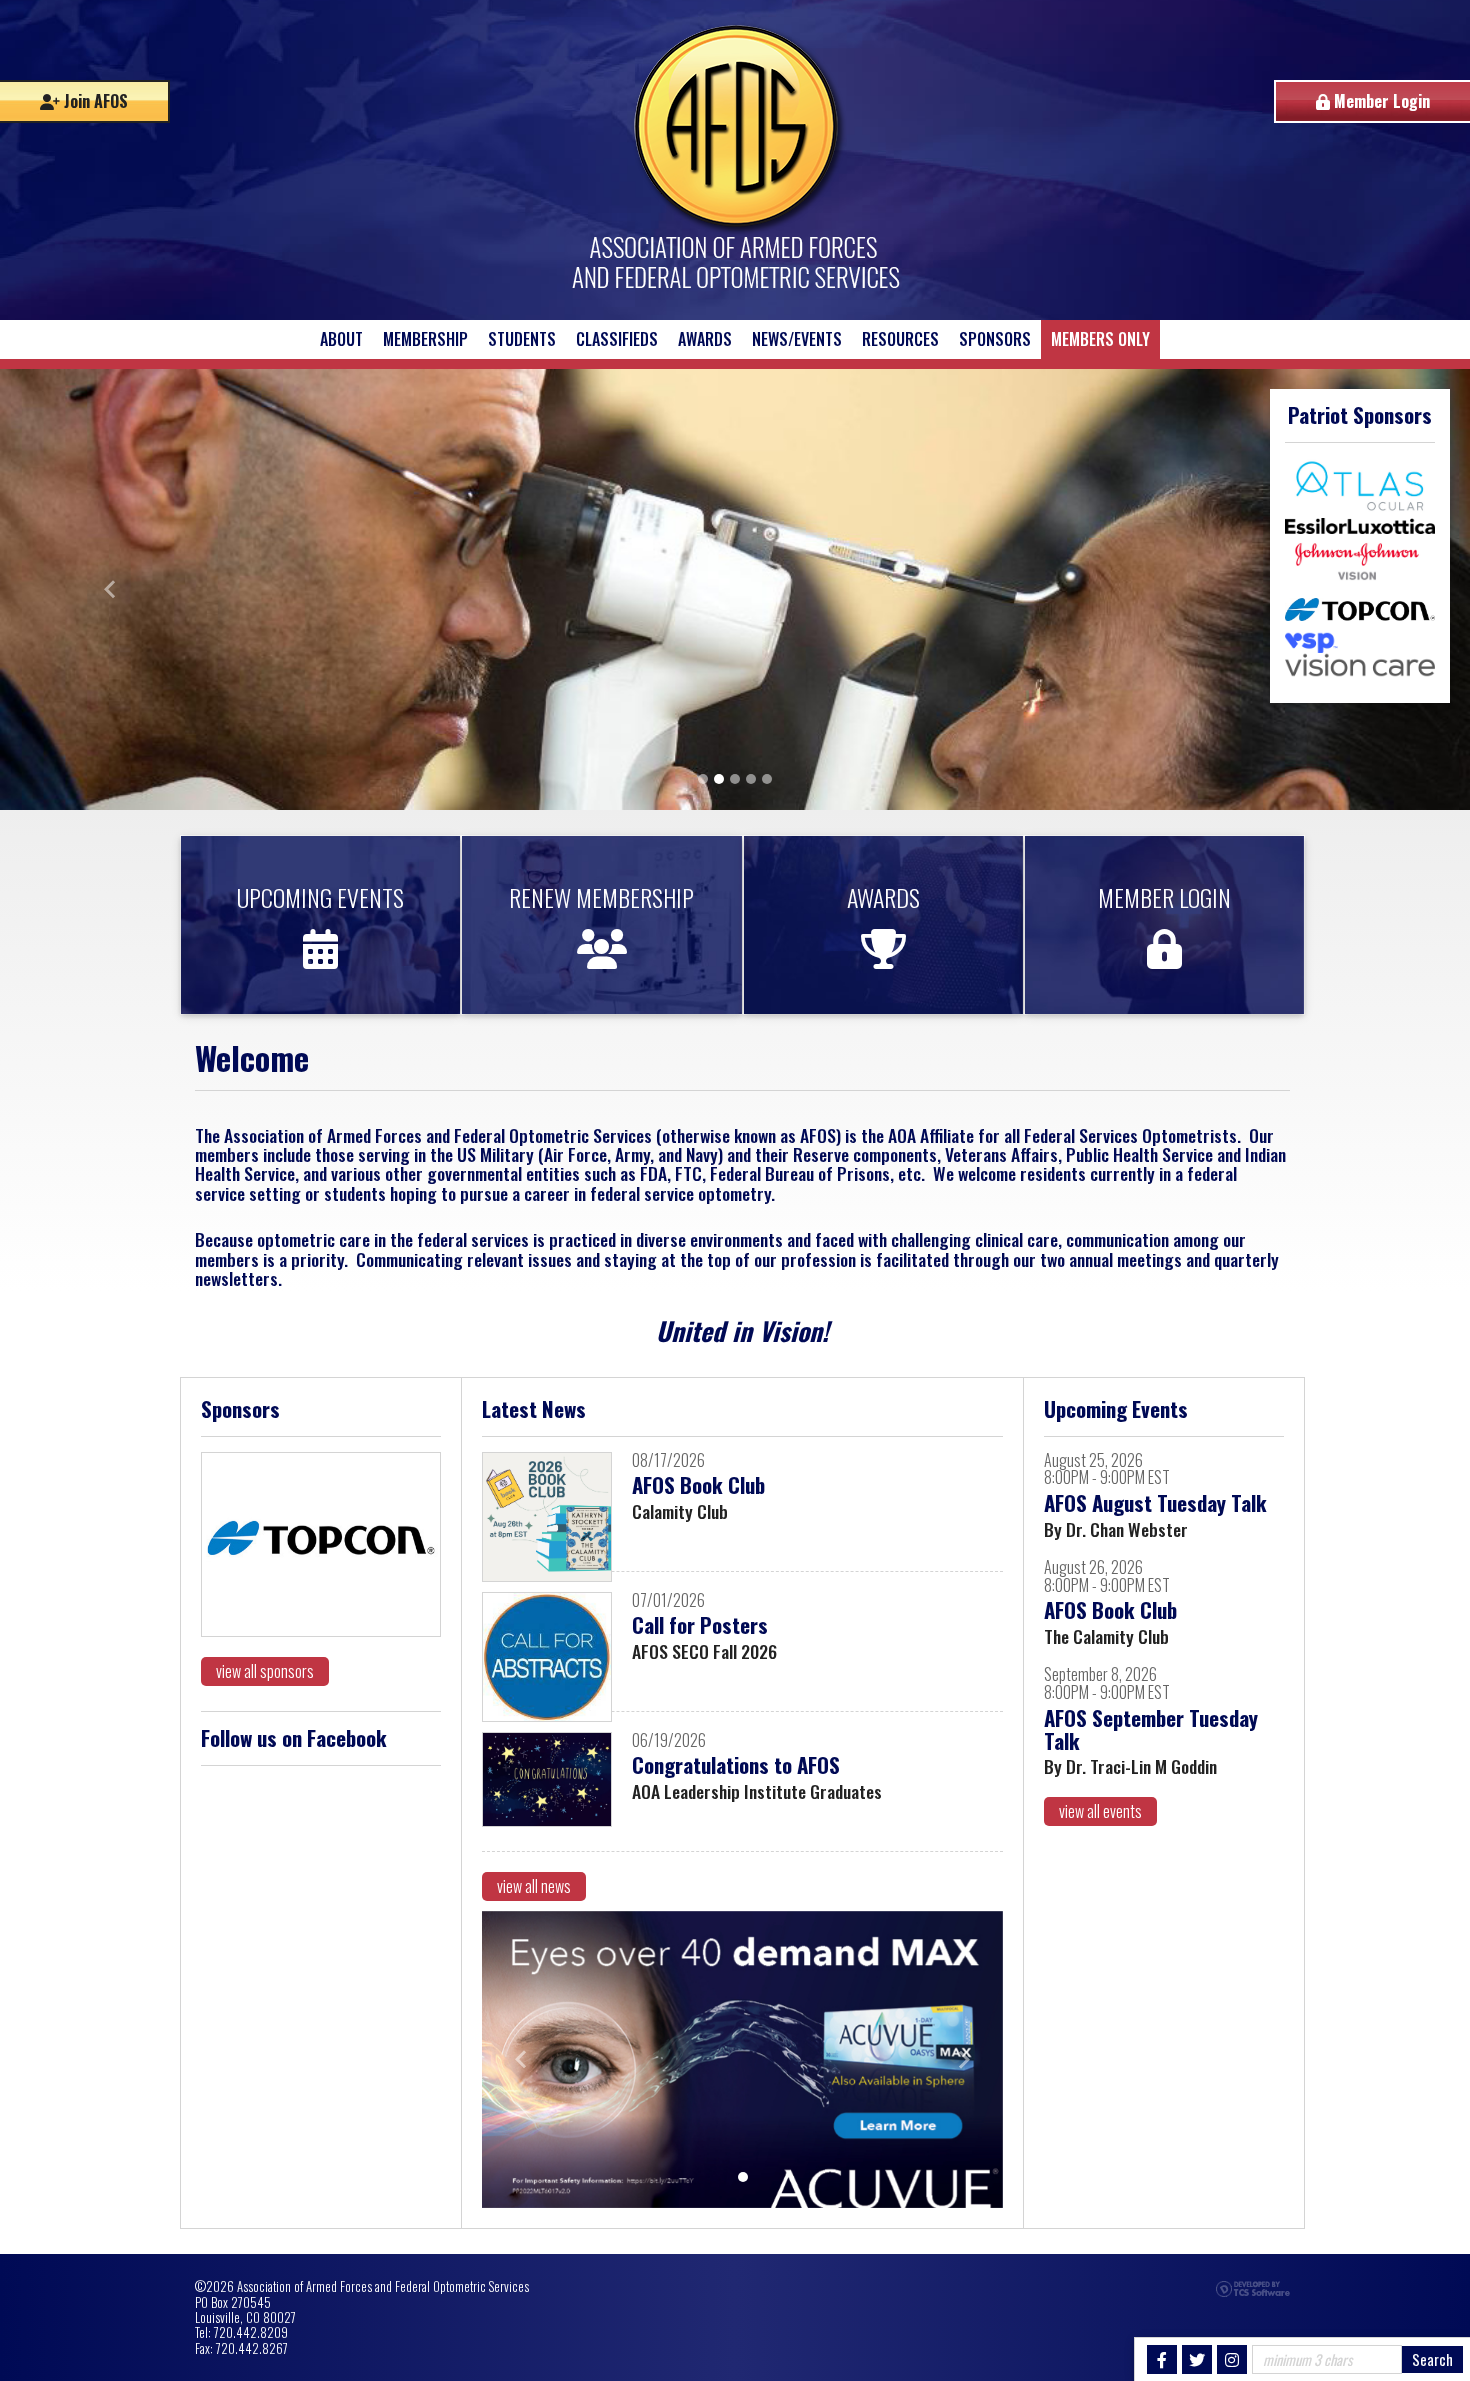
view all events (1100, 1811)
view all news (534, 1886)
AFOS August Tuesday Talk (1155, 1502)
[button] (110, 589)
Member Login (1380, 101)
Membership (425, 339)
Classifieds (617, 339)
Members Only (1100, 339)
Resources (900, 339)
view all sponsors (265, 1671)
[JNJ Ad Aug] (742, 2059)
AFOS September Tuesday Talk (1151, 1729)
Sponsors (995, 339)
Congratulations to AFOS (736, 1764)
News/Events (797, 339)
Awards (705, 339)
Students (522, 339)
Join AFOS (94, 101)
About (341, 339)
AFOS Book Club (698, 1484)
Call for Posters (700, 1624)
